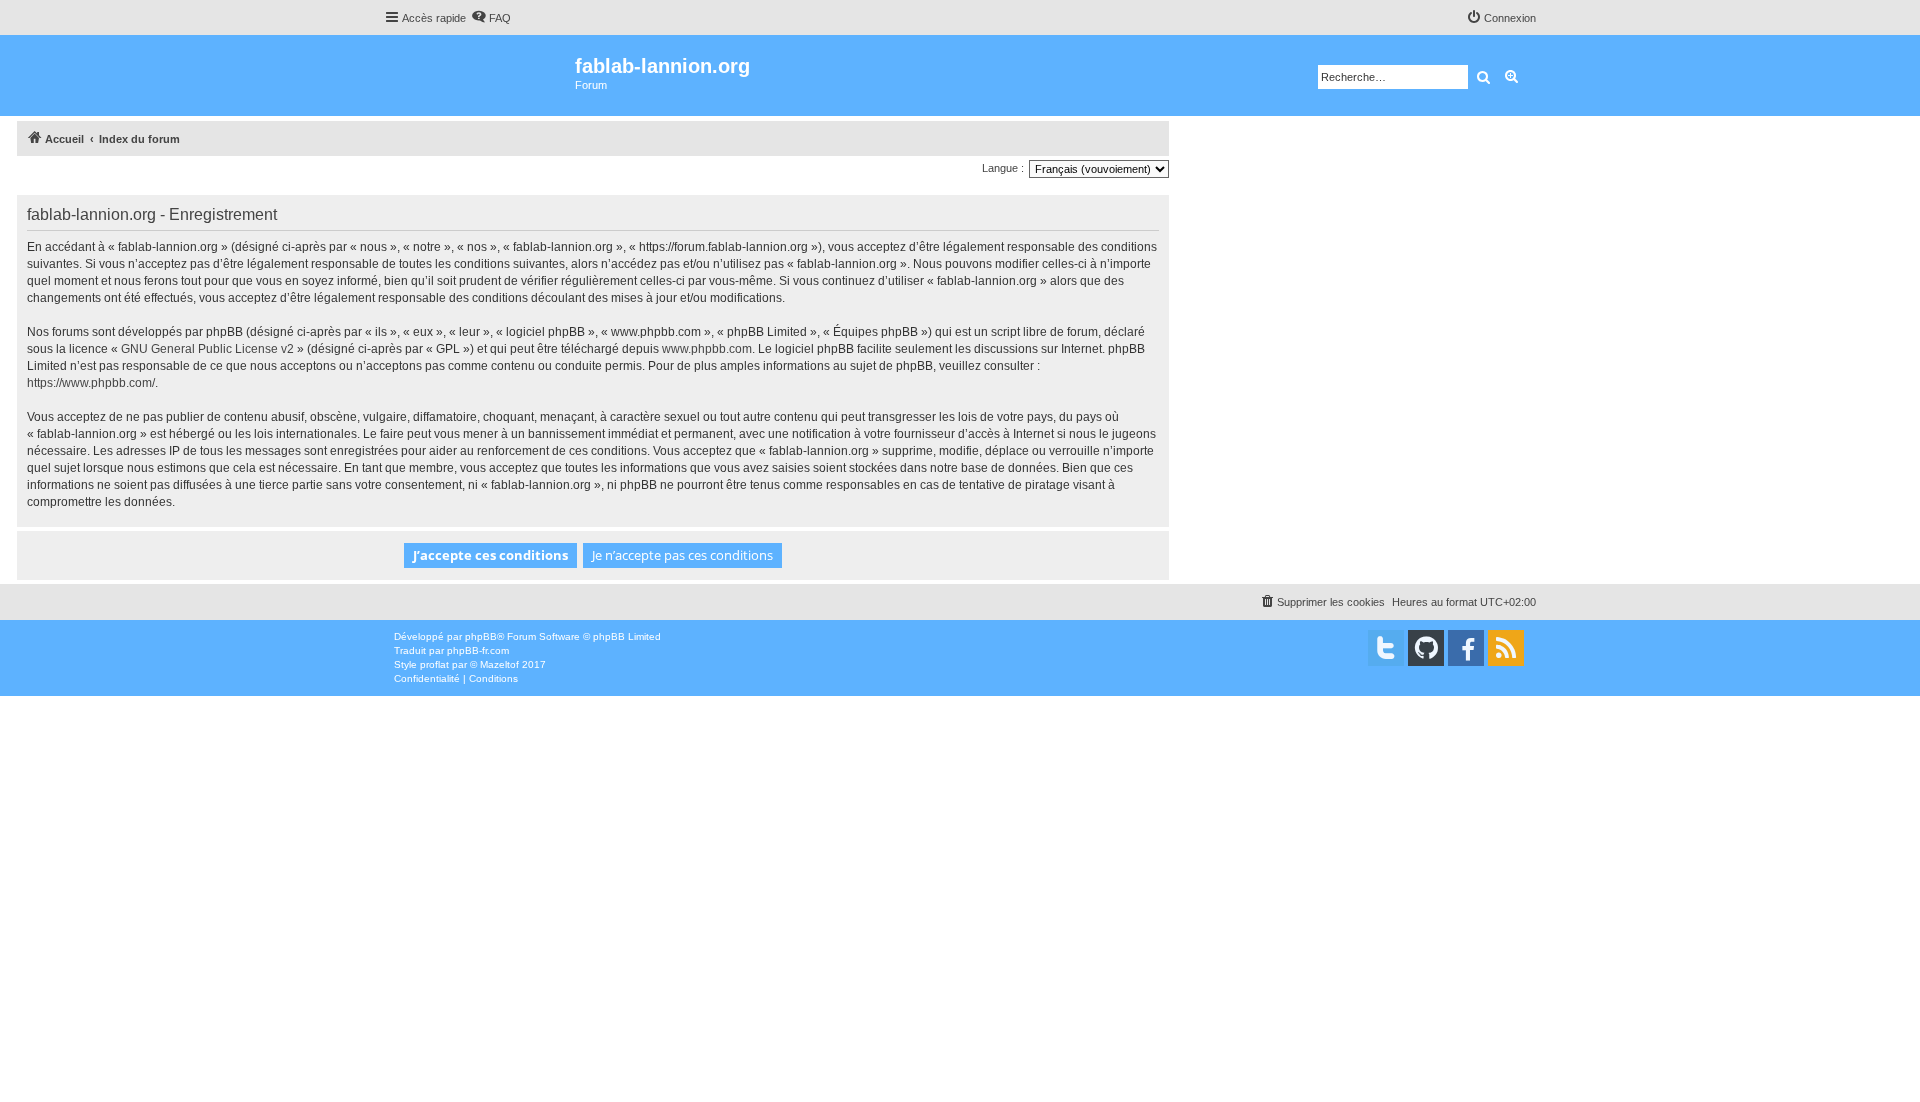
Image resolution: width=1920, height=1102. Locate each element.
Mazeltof (499, 664)
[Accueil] (479, 75)
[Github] (1426, 648)
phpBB (481, 636)
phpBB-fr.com (478, 650)
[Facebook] (1466, 648)
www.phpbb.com (707, 349)
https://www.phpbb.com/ (91, 383)
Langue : (1003, 168)
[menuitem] (491, 18)
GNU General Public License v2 (207, 349)
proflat (434, 664)
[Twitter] (1386, 648)
